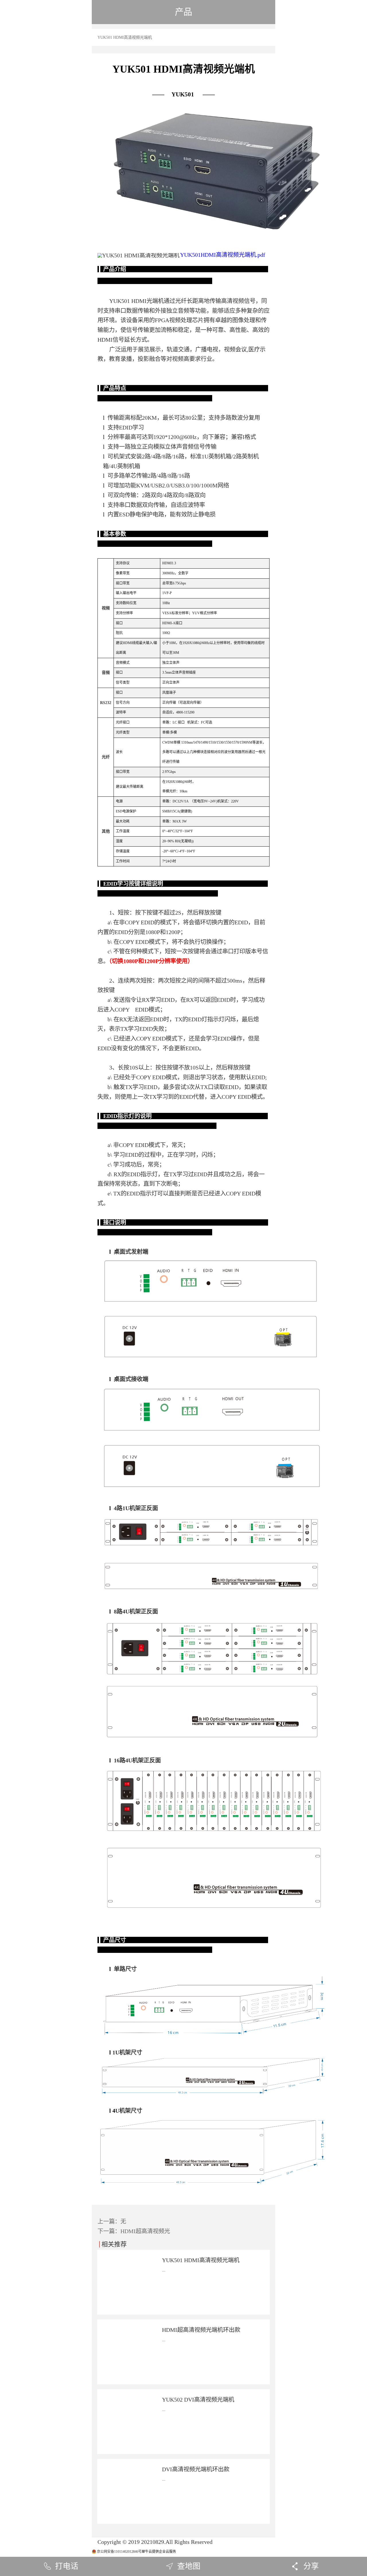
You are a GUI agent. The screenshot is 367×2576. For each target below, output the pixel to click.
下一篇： (134, 2231)
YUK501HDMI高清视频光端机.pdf (223, 255)
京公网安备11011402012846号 (119, 2552)
